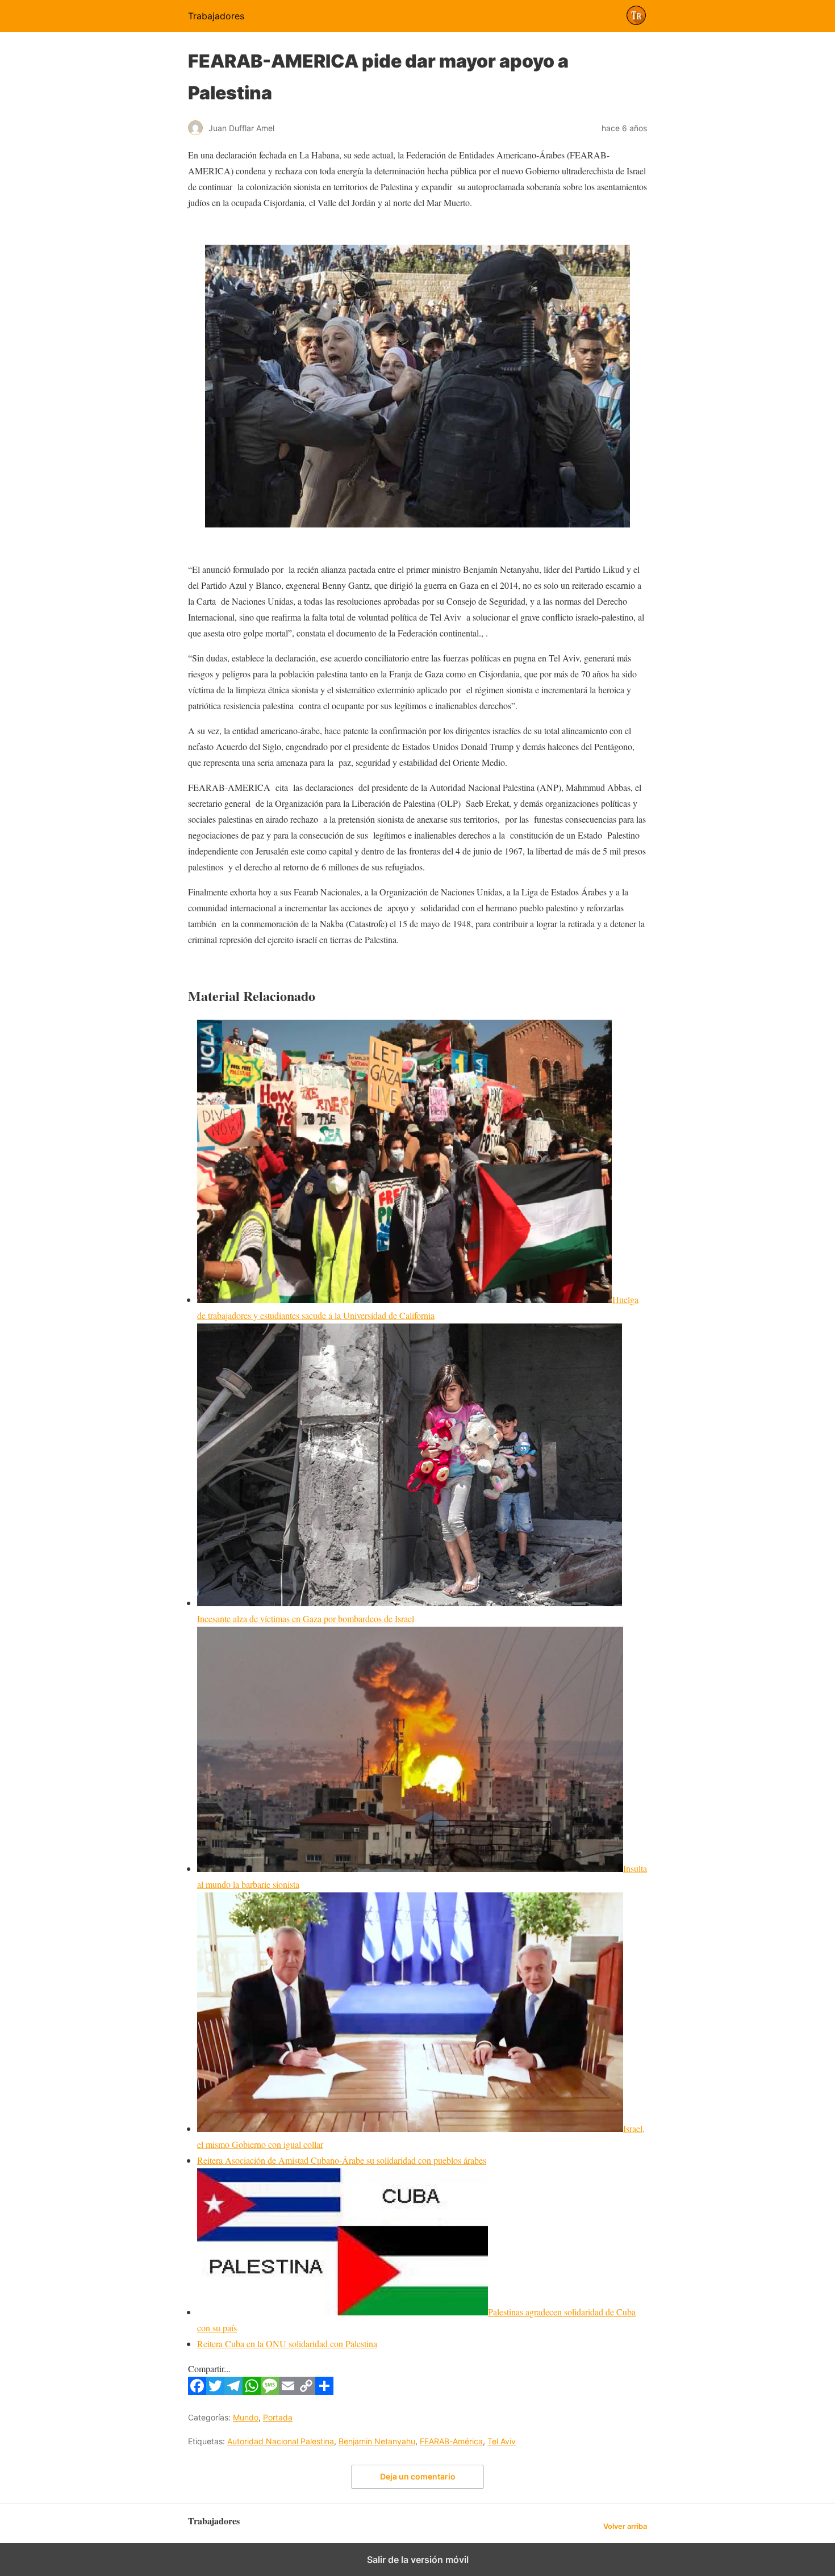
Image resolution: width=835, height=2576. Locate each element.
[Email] (288, 2391)
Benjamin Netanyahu (377, 2441)
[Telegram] (233, 2391)
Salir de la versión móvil (418, 2560)
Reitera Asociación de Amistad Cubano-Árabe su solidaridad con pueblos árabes (342, 2160)
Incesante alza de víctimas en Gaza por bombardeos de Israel (306, 1618)
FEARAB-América (451, 2441)
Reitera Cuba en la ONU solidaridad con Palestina (287, 2343)
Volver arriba (625, 2526)
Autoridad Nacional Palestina (281, 2441)
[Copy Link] (306, 2391)
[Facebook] (197, 2391)
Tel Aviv (502, 2441)
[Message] (270, 2391)
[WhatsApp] (252, 2391)
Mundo (246, 2417)
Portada (278, 2417)
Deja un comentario (418, 2476)
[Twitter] (215, 2391)
